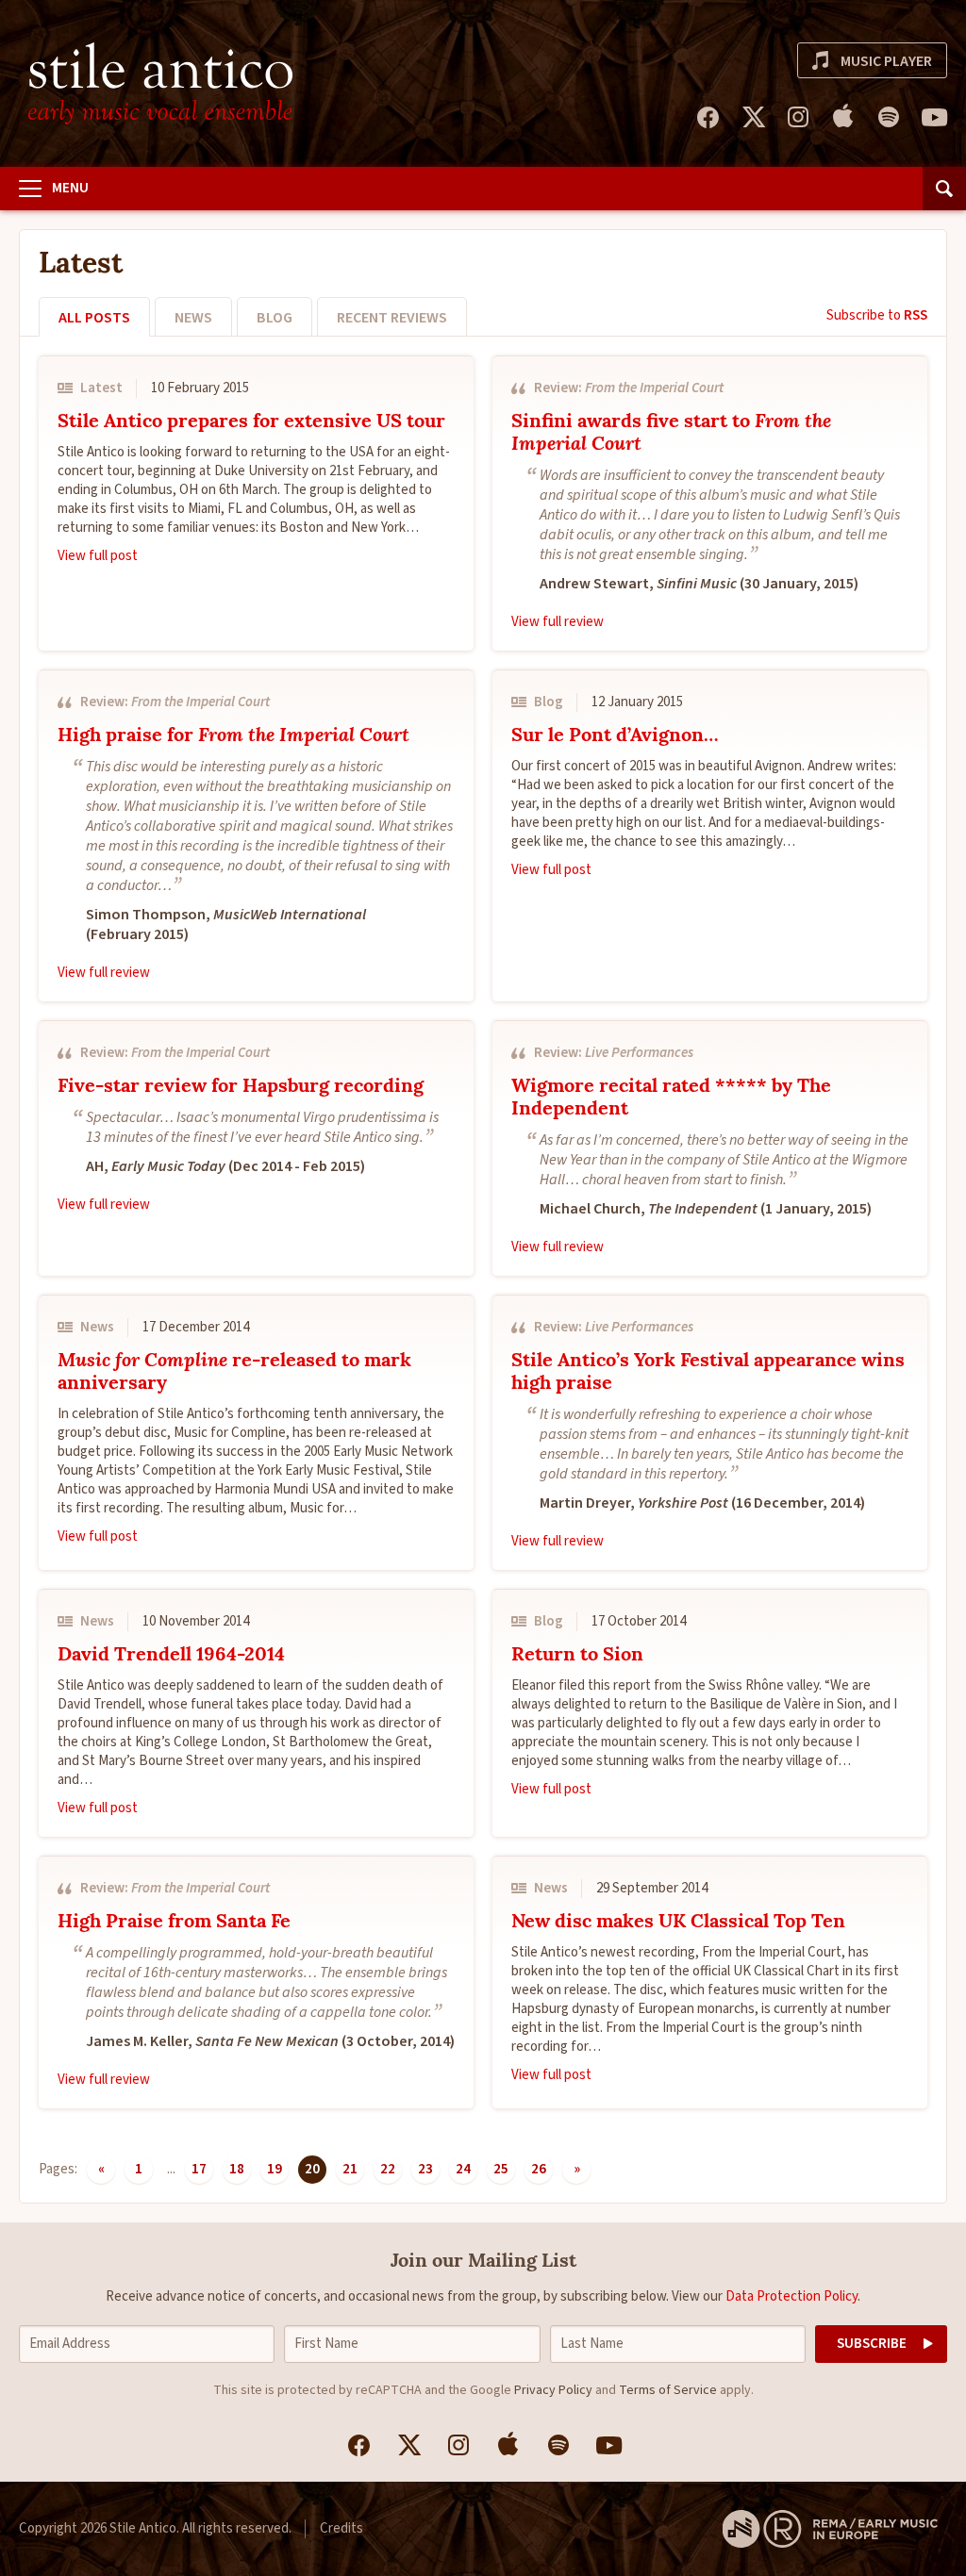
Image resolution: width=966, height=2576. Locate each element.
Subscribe (872, 2344)
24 (463, 2169)
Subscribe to (877, 315)
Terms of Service (668, 2390)
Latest (101, 388)
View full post (98, 556)
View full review (558, 622)
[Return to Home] (160, 83)
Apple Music (843, 117)
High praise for (233, 736)
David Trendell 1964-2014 (171, 1656)
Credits (341, 2528)
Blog (275, 318)
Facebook (708, 117)
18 (237, 2169)
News (193, 318)
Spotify (889, 117)
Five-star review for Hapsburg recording (241, 1087)
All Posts (94, 318)
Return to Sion (577, 1656)
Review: (629, 388)
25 (501, 2169)
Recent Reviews (392, 318)
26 (539, 2169)
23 (425, 2169)
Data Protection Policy (791, 2296)
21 (350, 2169)
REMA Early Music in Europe (830, 2529)
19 (275, 2169)
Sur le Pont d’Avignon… (615, 736)
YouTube (934, 117)
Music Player (886, 61)
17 (199, 2169)
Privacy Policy (553, 2390)
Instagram (798, 117)
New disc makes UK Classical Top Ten (678, 1923)
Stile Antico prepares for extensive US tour (251, 422)
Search (944, 189)
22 (388, 2169)
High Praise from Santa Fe (174, 1923)
